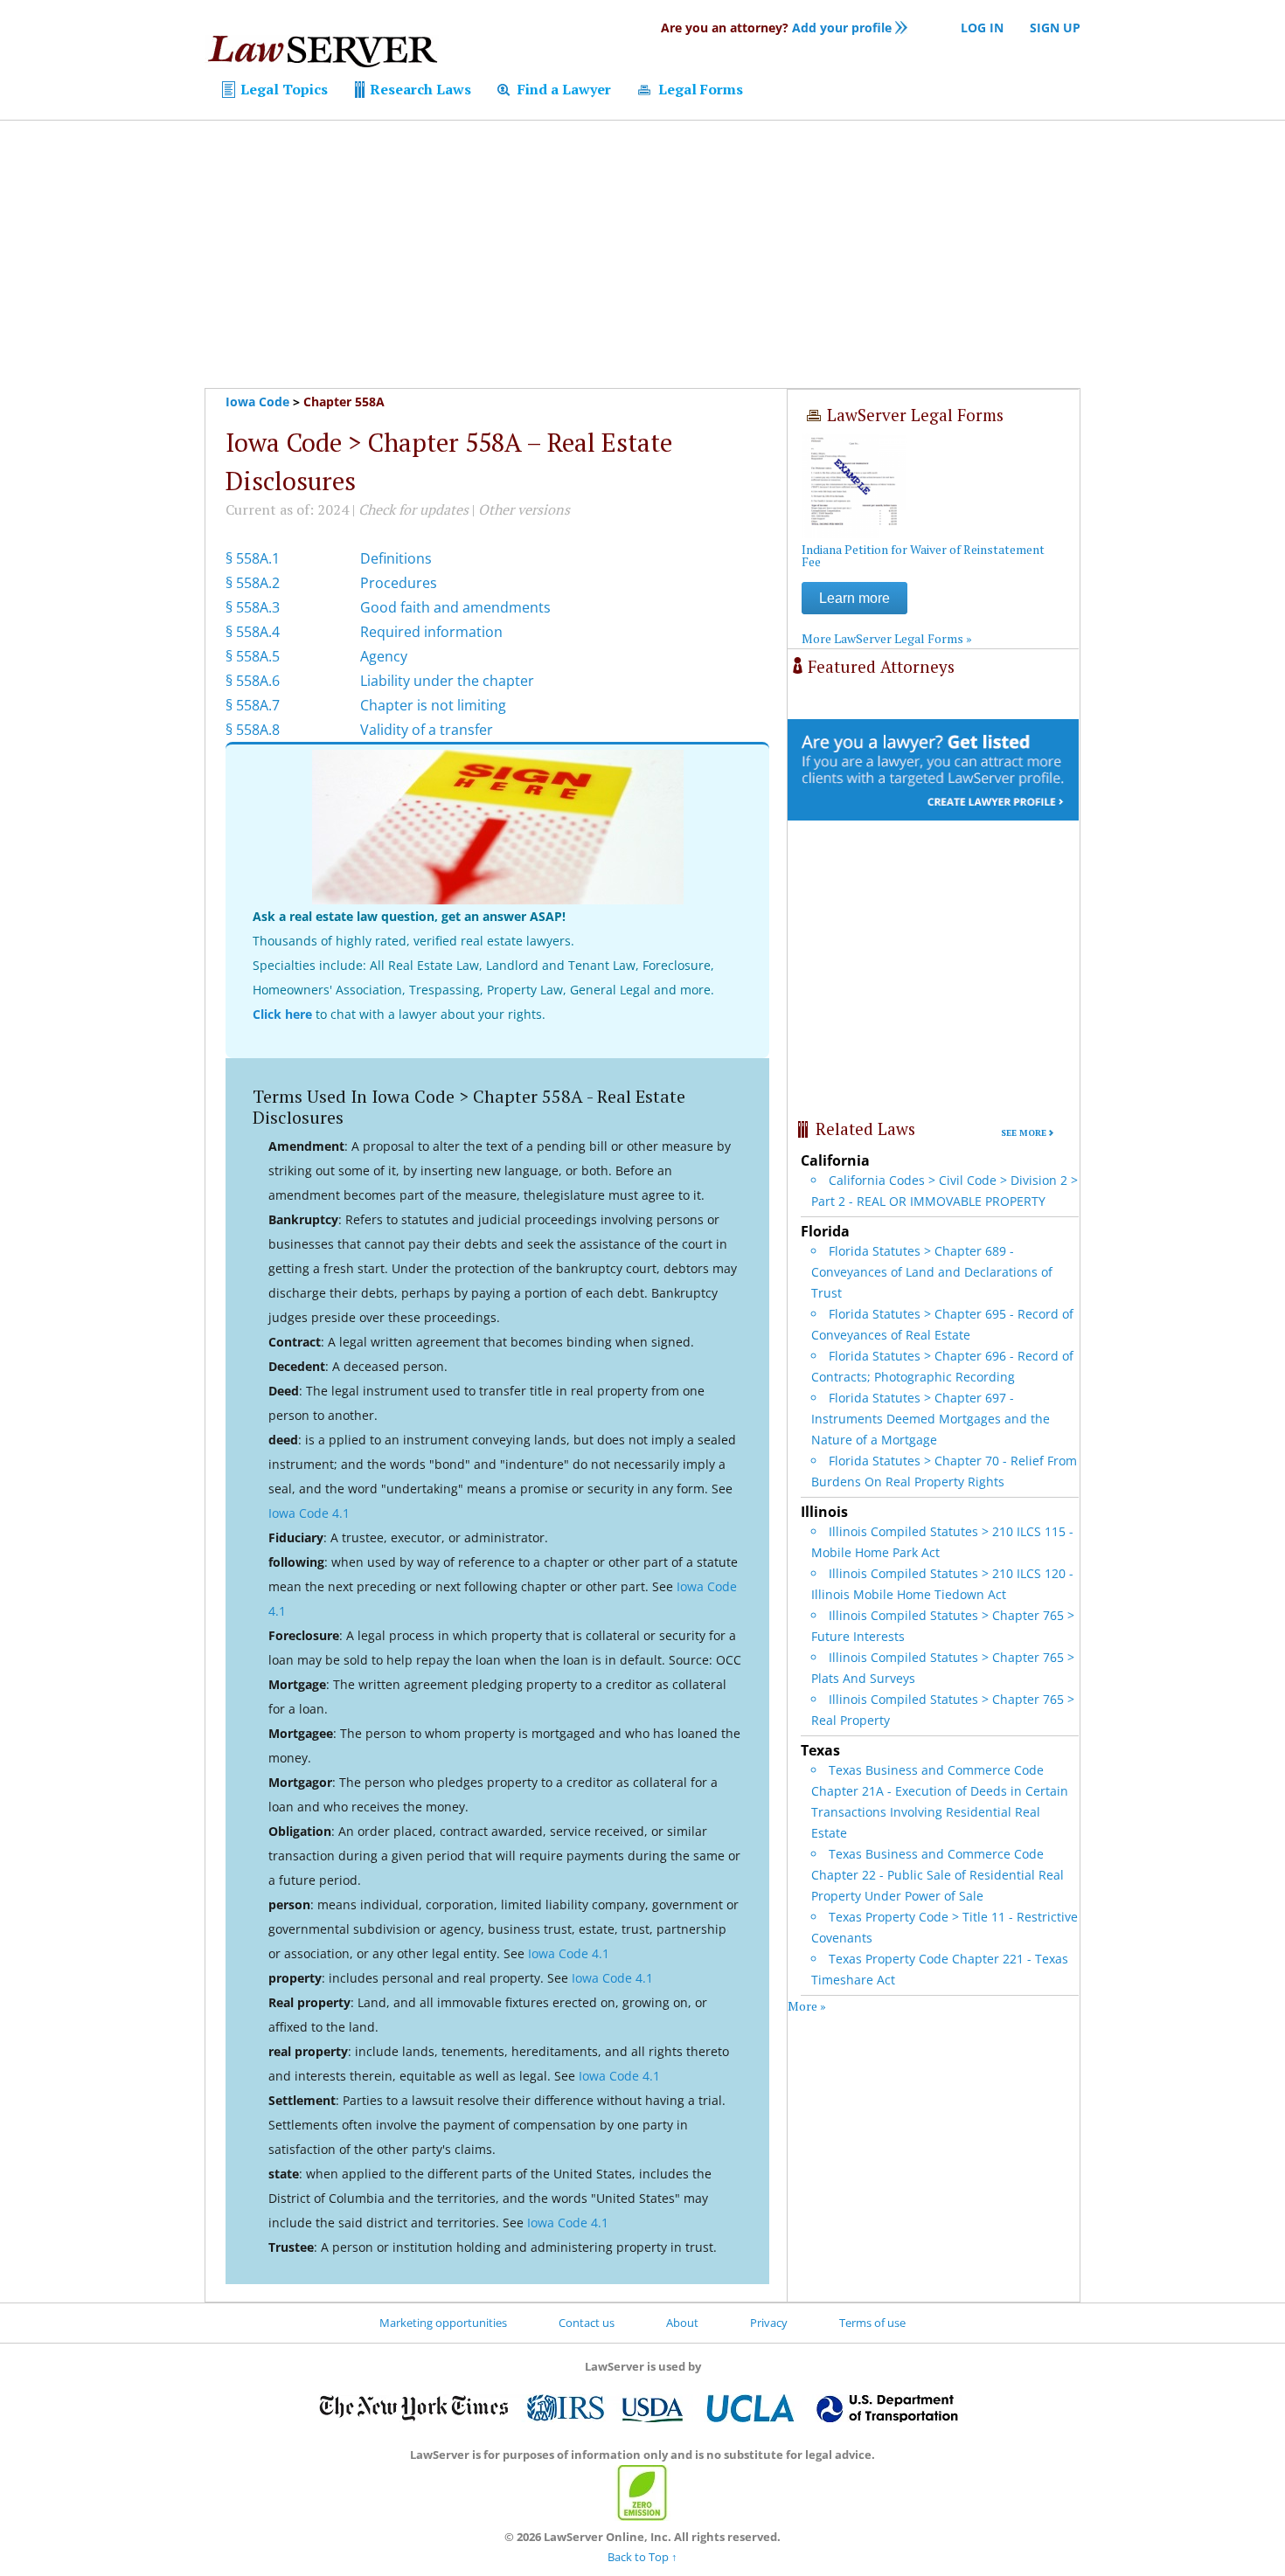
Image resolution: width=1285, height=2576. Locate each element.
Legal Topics (282, 89)
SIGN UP (1055, 28)
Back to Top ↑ (642, 2557)
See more (1024, 1133)
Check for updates (413, 509)
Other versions (524, 509)
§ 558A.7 (253, 705)
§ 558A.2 (253, 583)
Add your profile (776, 28)
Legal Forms (699, 89)
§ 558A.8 (253, 730)
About (682, 2323)
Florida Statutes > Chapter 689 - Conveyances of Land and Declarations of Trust (932, 1272)
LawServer (322, 56)
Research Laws (419, 89)
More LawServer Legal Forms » (887, 638)
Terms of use (872, 2323)
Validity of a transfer (427, 730)
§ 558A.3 (253, 607)
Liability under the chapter (447, 681)
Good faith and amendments (455, 607)
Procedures (399, 583)
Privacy (769, 2323)
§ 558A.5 (253, 656)
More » (807, 2006)
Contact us (587, 2323)
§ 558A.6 (253, 681)
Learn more (854, 598)
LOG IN (982, 28)
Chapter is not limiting (433, 705)
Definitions (396, 558)
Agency (384, 656)
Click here (282, 1014)
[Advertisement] (642, 254)
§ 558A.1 (253, 558)
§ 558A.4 (253, 632)
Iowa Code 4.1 (309, 1513)
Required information (431, 632)
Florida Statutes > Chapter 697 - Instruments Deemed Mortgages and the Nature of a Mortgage (931, 1419)
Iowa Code (257, 402)
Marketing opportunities (443, 2323)
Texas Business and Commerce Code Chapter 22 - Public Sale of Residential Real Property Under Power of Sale (938, 1875)
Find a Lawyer (563, 89)
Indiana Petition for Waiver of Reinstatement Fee (923, 555)
